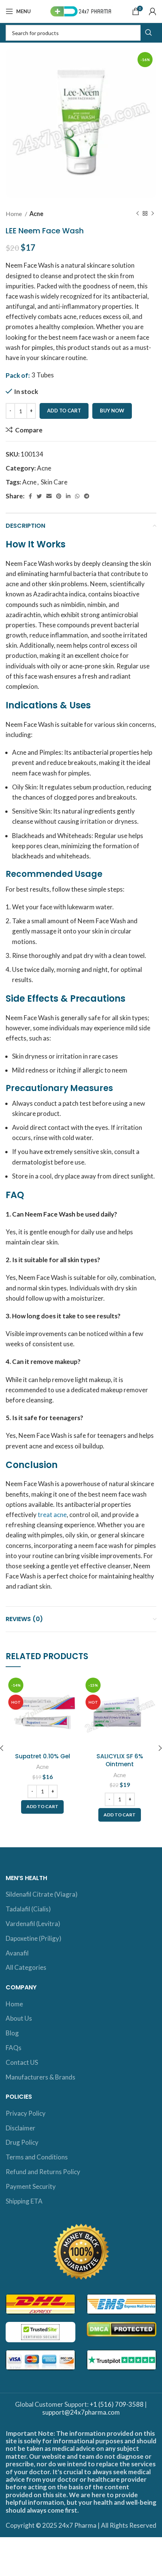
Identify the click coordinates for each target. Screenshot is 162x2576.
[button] (42, 1807)
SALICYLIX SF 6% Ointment (120, 1760)
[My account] (153, 11)
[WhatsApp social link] (77, 496)
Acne (36, 214)
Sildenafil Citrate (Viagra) (42, 1894)
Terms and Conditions (37, 2157)
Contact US (22, 2062)
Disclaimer (21, 2128)
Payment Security (31, 2186)
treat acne (52, 1515)
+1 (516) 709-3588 (117, 2404)
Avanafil (17, 1953)
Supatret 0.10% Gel (43, 1756)
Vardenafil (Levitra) (33, 1924)
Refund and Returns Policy (43, 2172)
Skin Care (54, 482)
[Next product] (153, 214)
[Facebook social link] (30, 496)
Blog (12, 2033)
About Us (19, 2018)
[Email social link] (49, 496)
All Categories (26, 1967)
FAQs (14, 2048)
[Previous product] (138, 214)
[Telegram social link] (87, 496)
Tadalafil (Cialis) (28, 1909)
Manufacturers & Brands (40, 2077)
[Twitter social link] (39, 496)
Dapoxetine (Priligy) (34, 1938)
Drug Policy (22, 2142)
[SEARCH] (148, 33)
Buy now (112, 411)
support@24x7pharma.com (81, 2412)
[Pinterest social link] (59, 496)
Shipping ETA (24, 2201)
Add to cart (64, 411)
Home (14, 214)
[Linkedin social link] (68, 496)
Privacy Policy (26, 2113)
